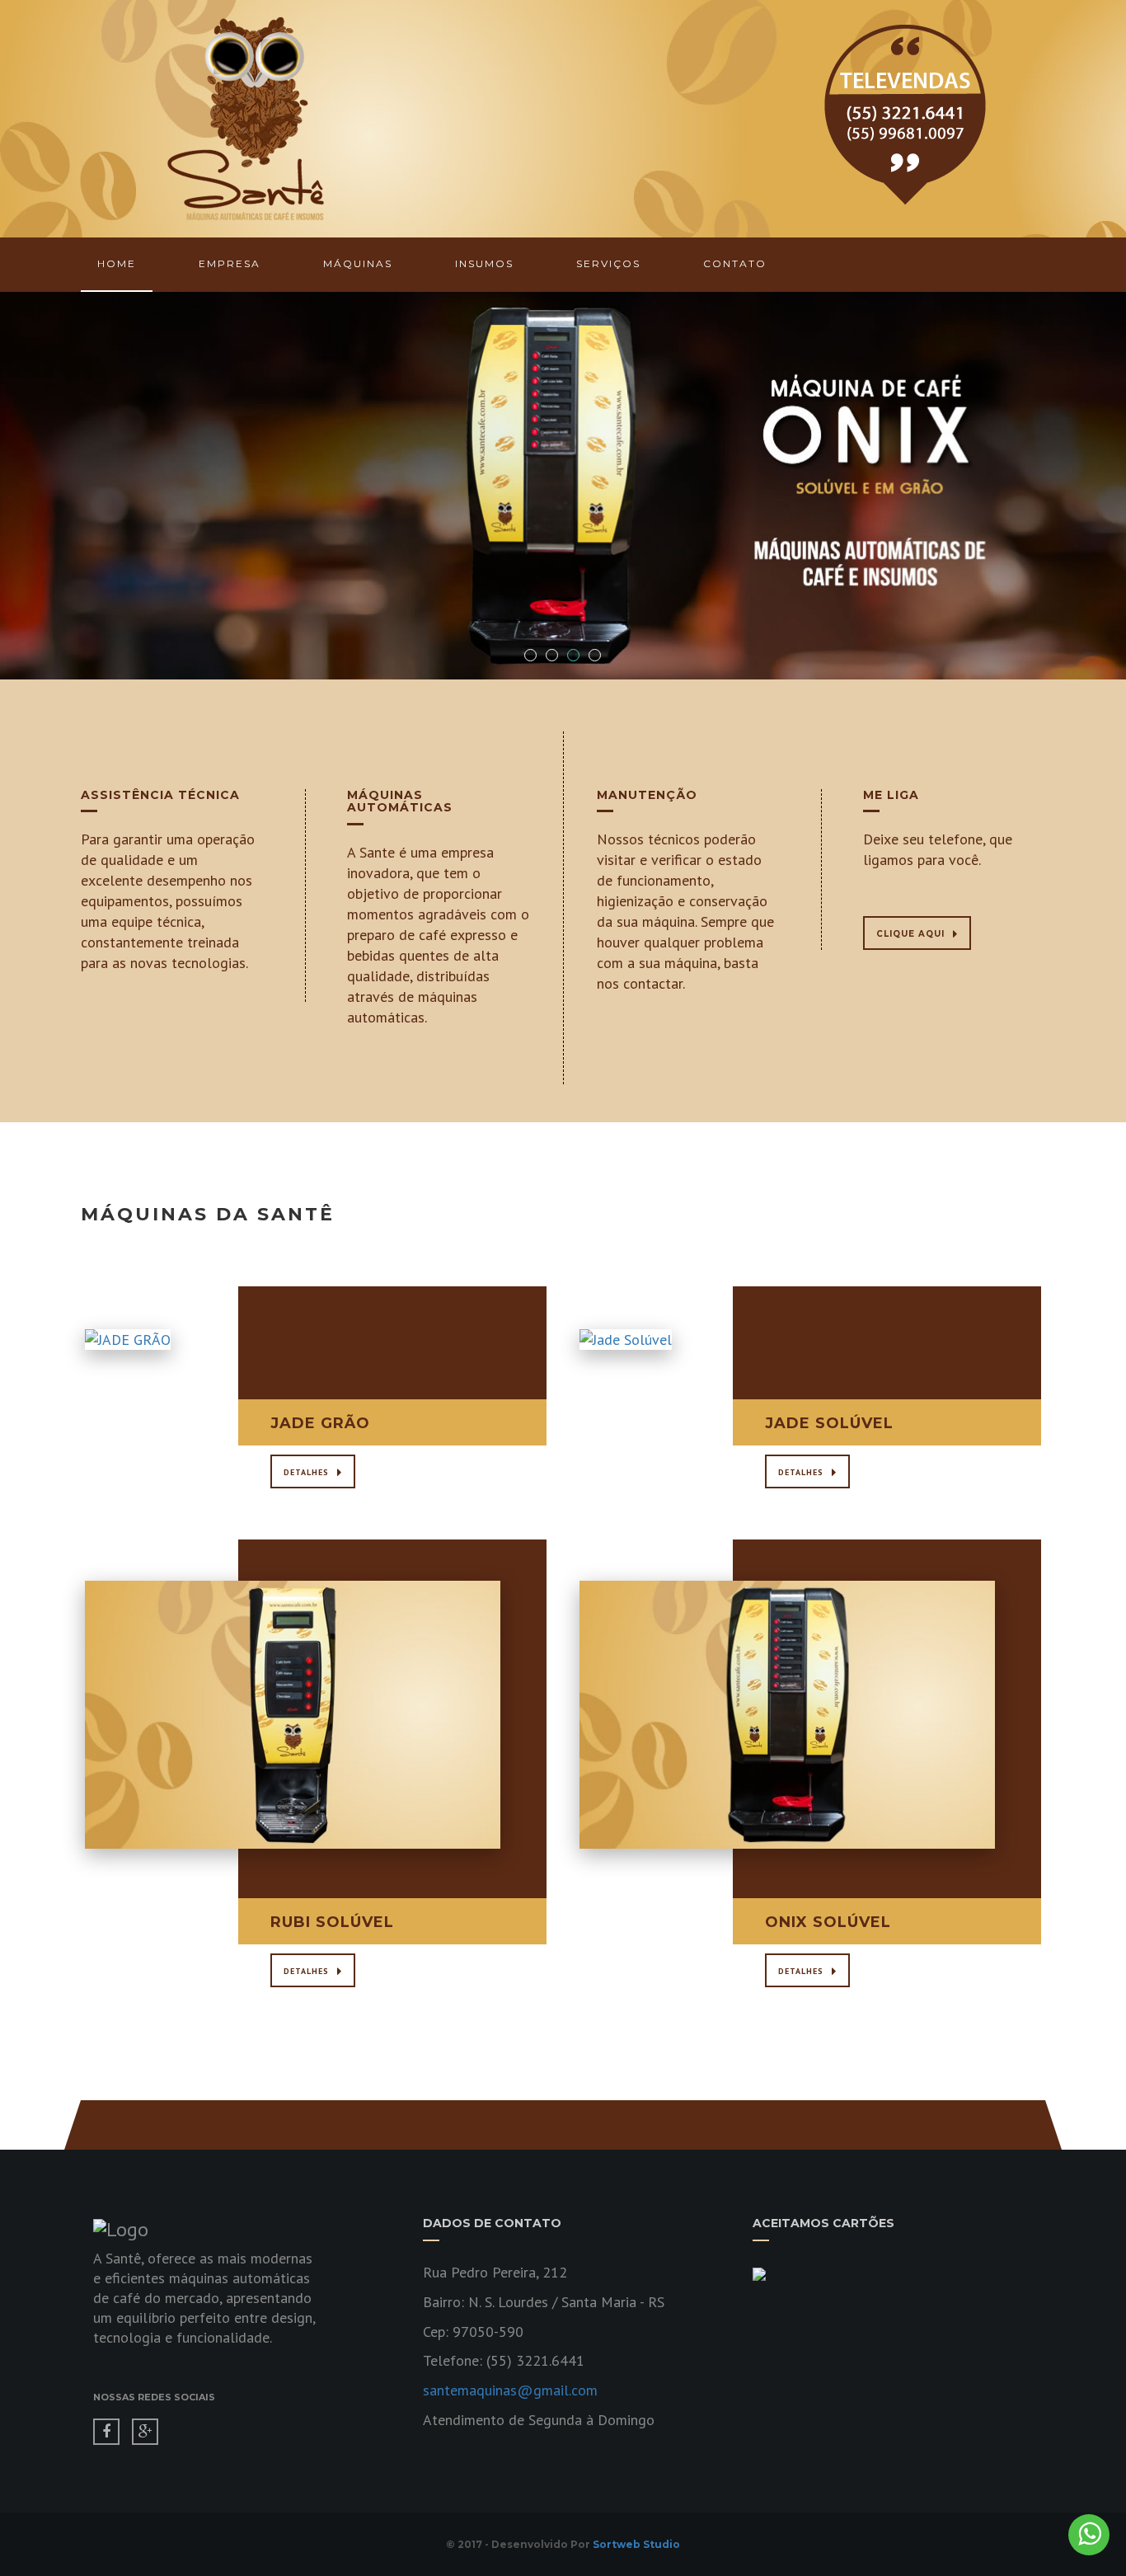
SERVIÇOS (608, 263)
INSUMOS (484, 263)
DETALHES (306, 1472)
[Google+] (145, 2432)
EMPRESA (230, 263)
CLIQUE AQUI (910, 934)
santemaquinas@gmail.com (510, 2390)
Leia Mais (293, 1360)
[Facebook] (106, 2432)
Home (117, 263)
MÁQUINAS (358, 263)
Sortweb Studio (636, 2544)
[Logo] (246, 118)
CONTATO (735, 263)
